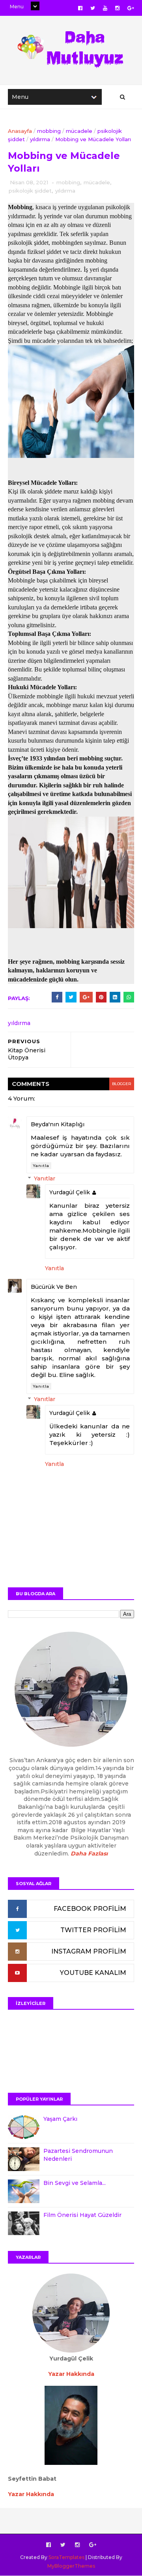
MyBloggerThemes (71, 2566)
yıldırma (40, 139)
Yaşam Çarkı (60, 2119)
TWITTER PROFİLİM (93, 1930)
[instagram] (117, 8)
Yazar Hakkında (31, 2494)
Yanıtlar (45, 1179)
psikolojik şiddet (30, 191)
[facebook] (80, 8)
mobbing (49, 131)
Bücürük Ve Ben (54, 1287)
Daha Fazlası (89, 1854)
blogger (122, 1084)
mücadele (79, 131)
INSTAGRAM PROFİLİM (89, 1951)
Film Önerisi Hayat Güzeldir (82, 2215)
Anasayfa (20, 131)
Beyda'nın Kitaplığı (58, 1124)
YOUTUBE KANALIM (93, 1973)
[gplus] (131, 8)
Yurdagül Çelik (70, 1192)
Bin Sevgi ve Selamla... (75, 2183)
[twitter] (93, 8)
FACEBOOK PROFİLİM (90, 1909)
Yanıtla (41, 1166)
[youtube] (105, 8)
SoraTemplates (66, 2557)
